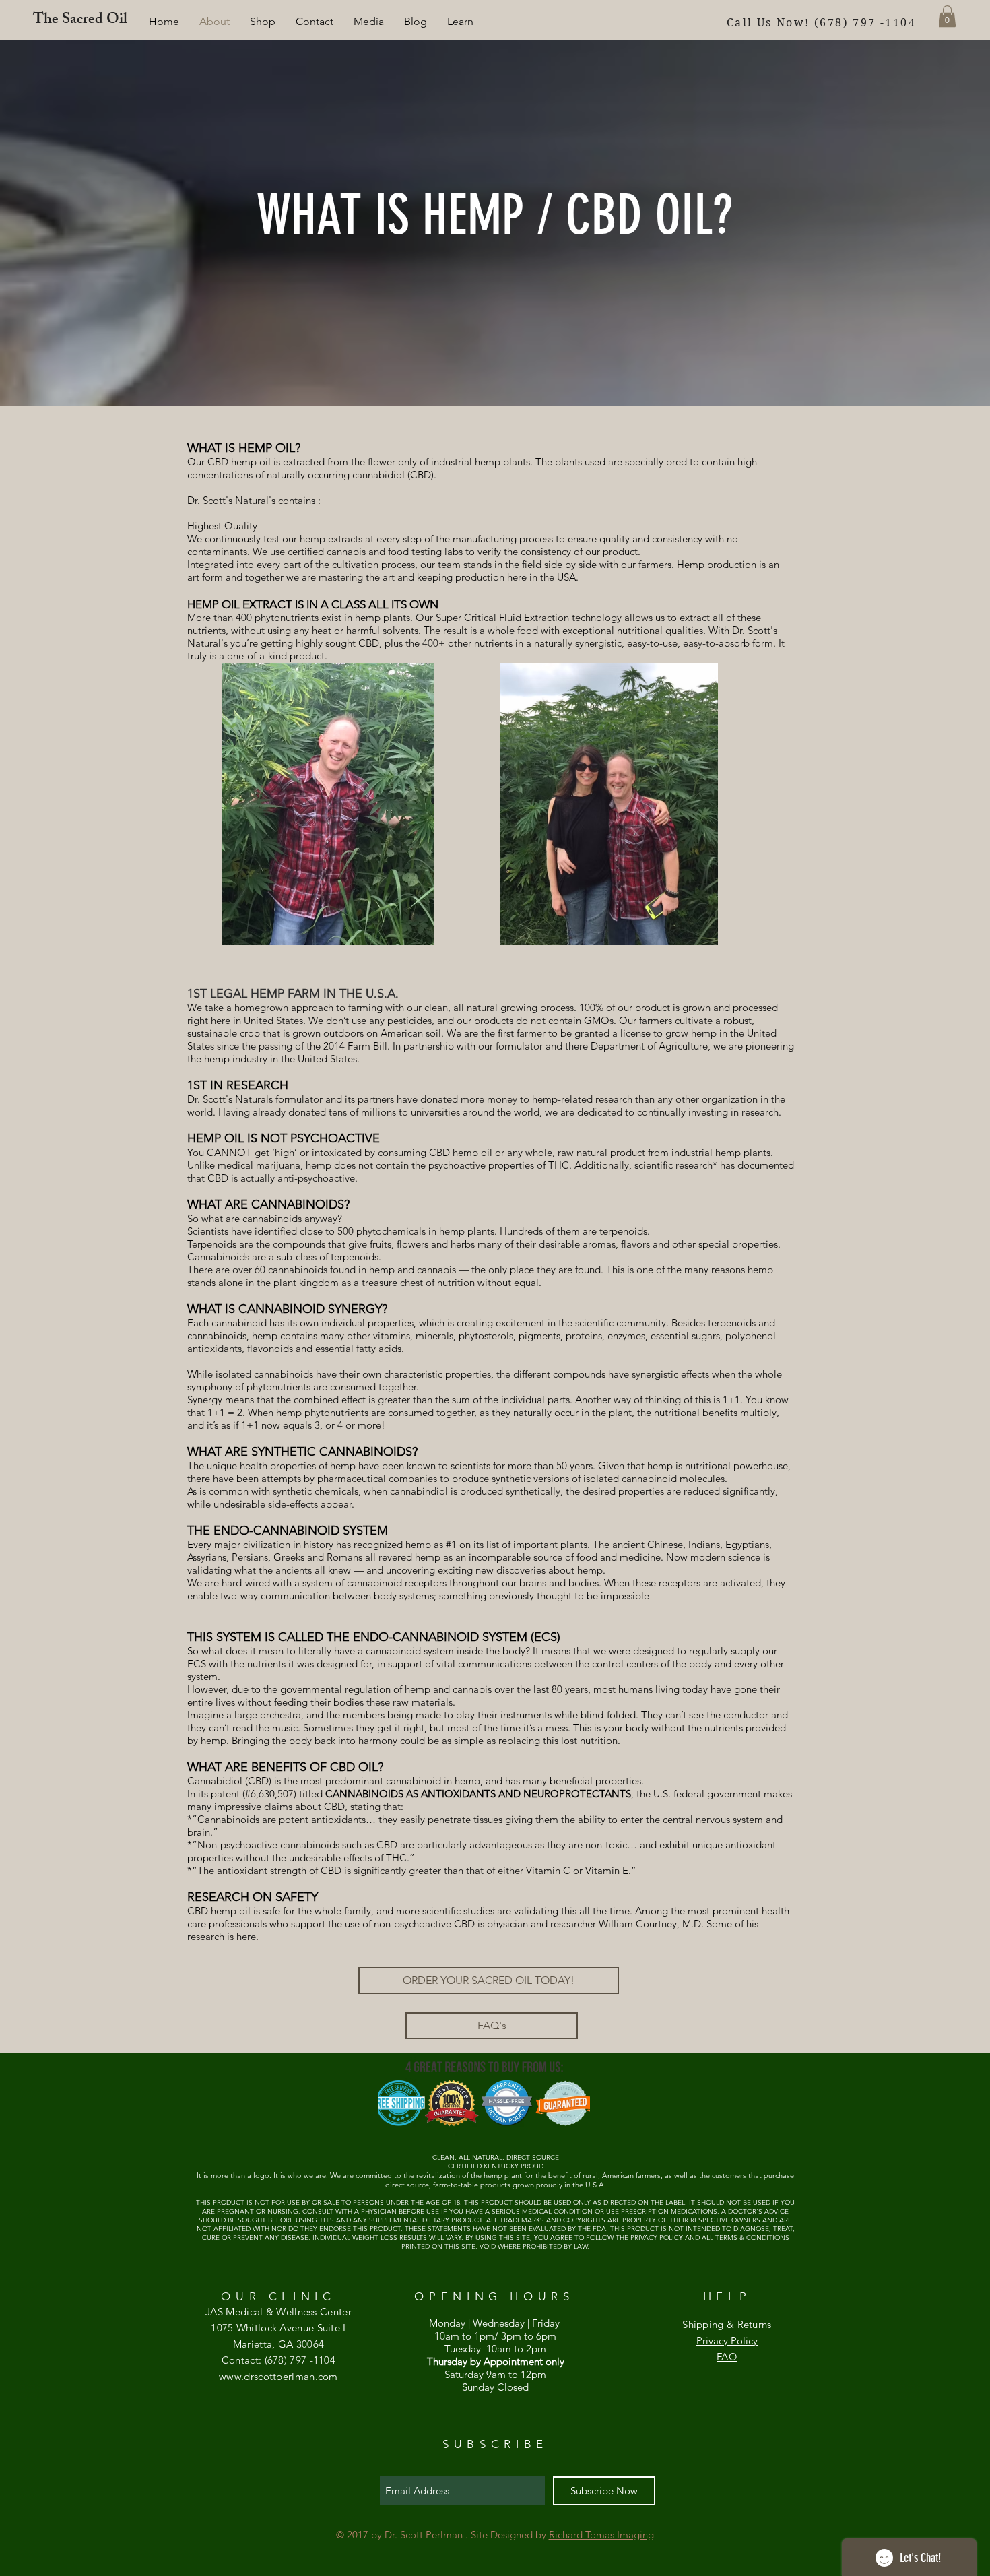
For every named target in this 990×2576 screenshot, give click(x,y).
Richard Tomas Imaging (601, 2535)
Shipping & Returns (727, 2324)
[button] (460, 22)
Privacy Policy (727, 2341)
